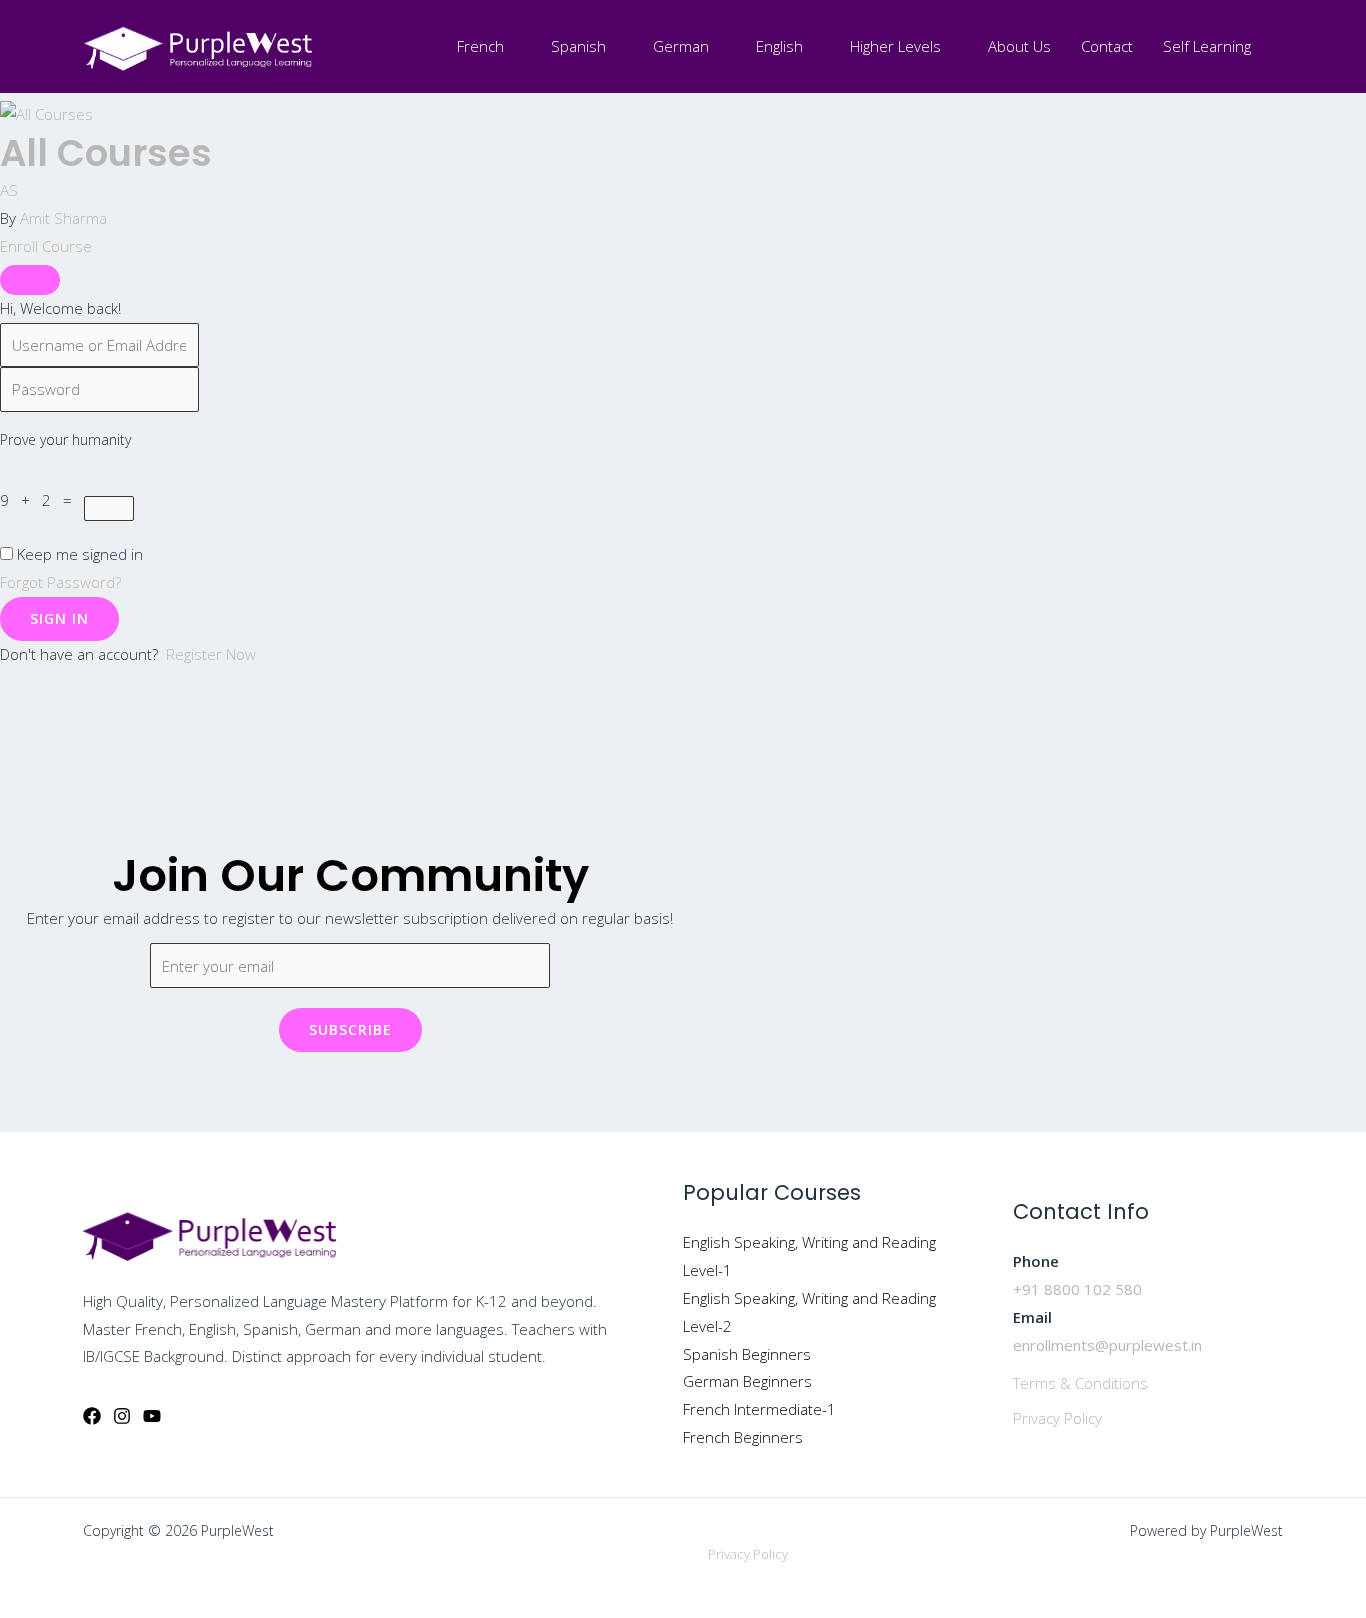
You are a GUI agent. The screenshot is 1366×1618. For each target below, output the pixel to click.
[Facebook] (92, 1416)
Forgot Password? (60, 582)
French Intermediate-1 (759, 1409)
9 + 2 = (42, 500)
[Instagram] (122, 1416)
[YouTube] (152, 1416)
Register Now (211, 654)
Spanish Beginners (747, 1354)
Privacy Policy (1057, 1418)
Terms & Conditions (1080, 1383)
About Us (1019, 46)
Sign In (59, 618)
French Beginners (743, 1437)
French (480, 46)
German (681, 46)
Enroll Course (46, 246)
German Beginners (747, 1381)
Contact (1107, 46)
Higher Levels (895, 46)
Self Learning (1207, 46)
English (779, 46)
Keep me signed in (80, 554)
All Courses (106, 153)
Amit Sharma (63, 218)
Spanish (578, 46)
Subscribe (350, 1029)
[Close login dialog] (30, 280)
